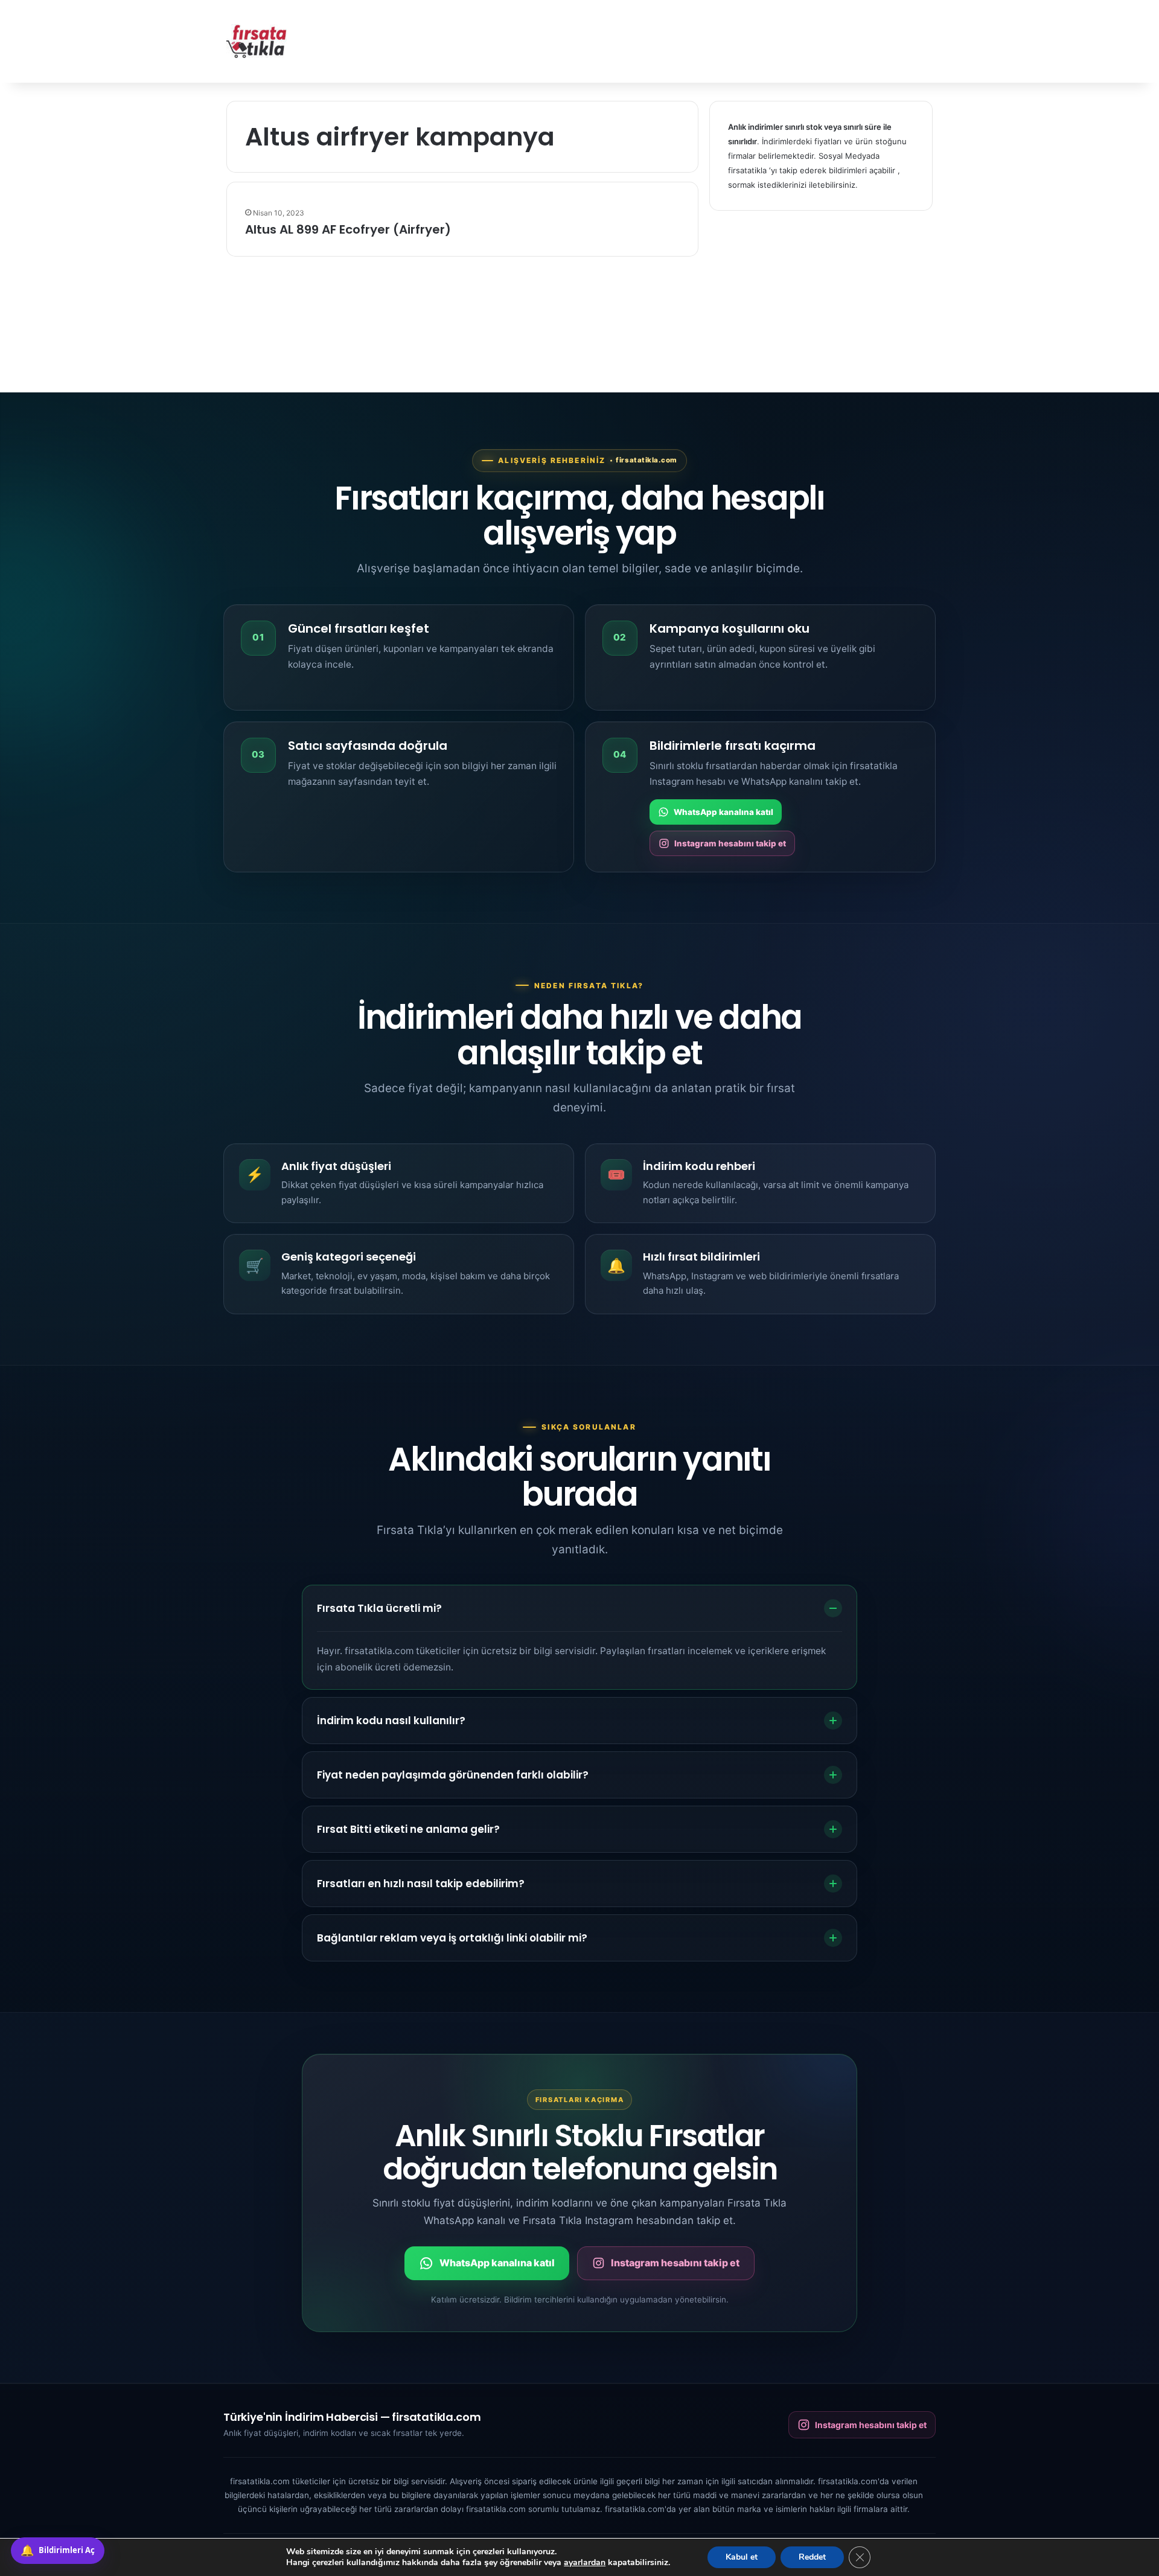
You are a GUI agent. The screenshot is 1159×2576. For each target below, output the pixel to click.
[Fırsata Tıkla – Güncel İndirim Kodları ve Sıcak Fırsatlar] (257, 41)
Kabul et (742, 2557)
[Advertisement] (700, 39)
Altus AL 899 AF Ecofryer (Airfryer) (348, 229)
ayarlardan (585, 2563)
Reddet (812, 2557)
